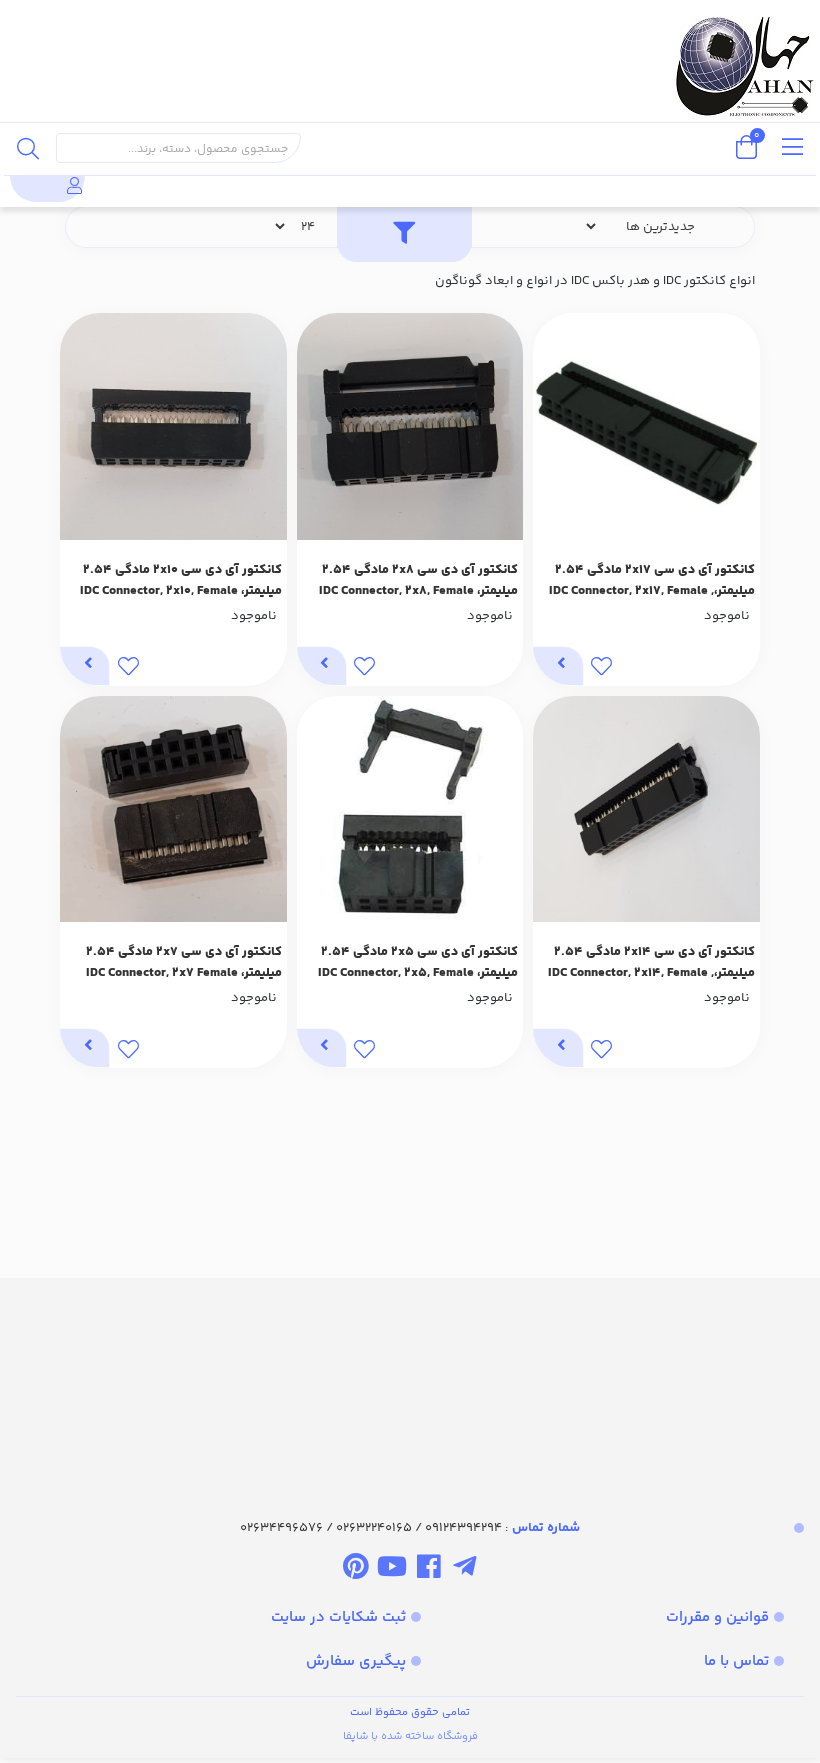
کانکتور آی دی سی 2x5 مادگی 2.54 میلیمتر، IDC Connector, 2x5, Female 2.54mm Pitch (418, 963)
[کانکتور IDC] (410, 1380)
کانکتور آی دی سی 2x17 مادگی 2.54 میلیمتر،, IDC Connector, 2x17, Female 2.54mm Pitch (652, 581)
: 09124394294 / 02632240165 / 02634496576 (410, 1528)
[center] (28, 148)
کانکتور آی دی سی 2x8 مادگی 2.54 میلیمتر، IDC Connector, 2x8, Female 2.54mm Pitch (418, 581)
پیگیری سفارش (356, 1661)
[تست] (464, 1570)
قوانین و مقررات (717, 1617)
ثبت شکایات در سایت (338, 1617)
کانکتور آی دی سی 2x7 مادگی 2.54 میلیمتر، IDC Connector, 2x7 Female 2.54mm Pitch (184, 963)
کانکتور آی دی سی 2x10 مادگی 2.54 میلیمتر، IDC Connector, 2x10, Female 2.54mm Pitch (181, 581)
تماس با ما (736, 1661)
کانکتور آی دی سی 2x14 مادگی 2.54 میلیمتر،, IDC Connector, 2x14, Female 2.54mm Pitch (651, 963)
